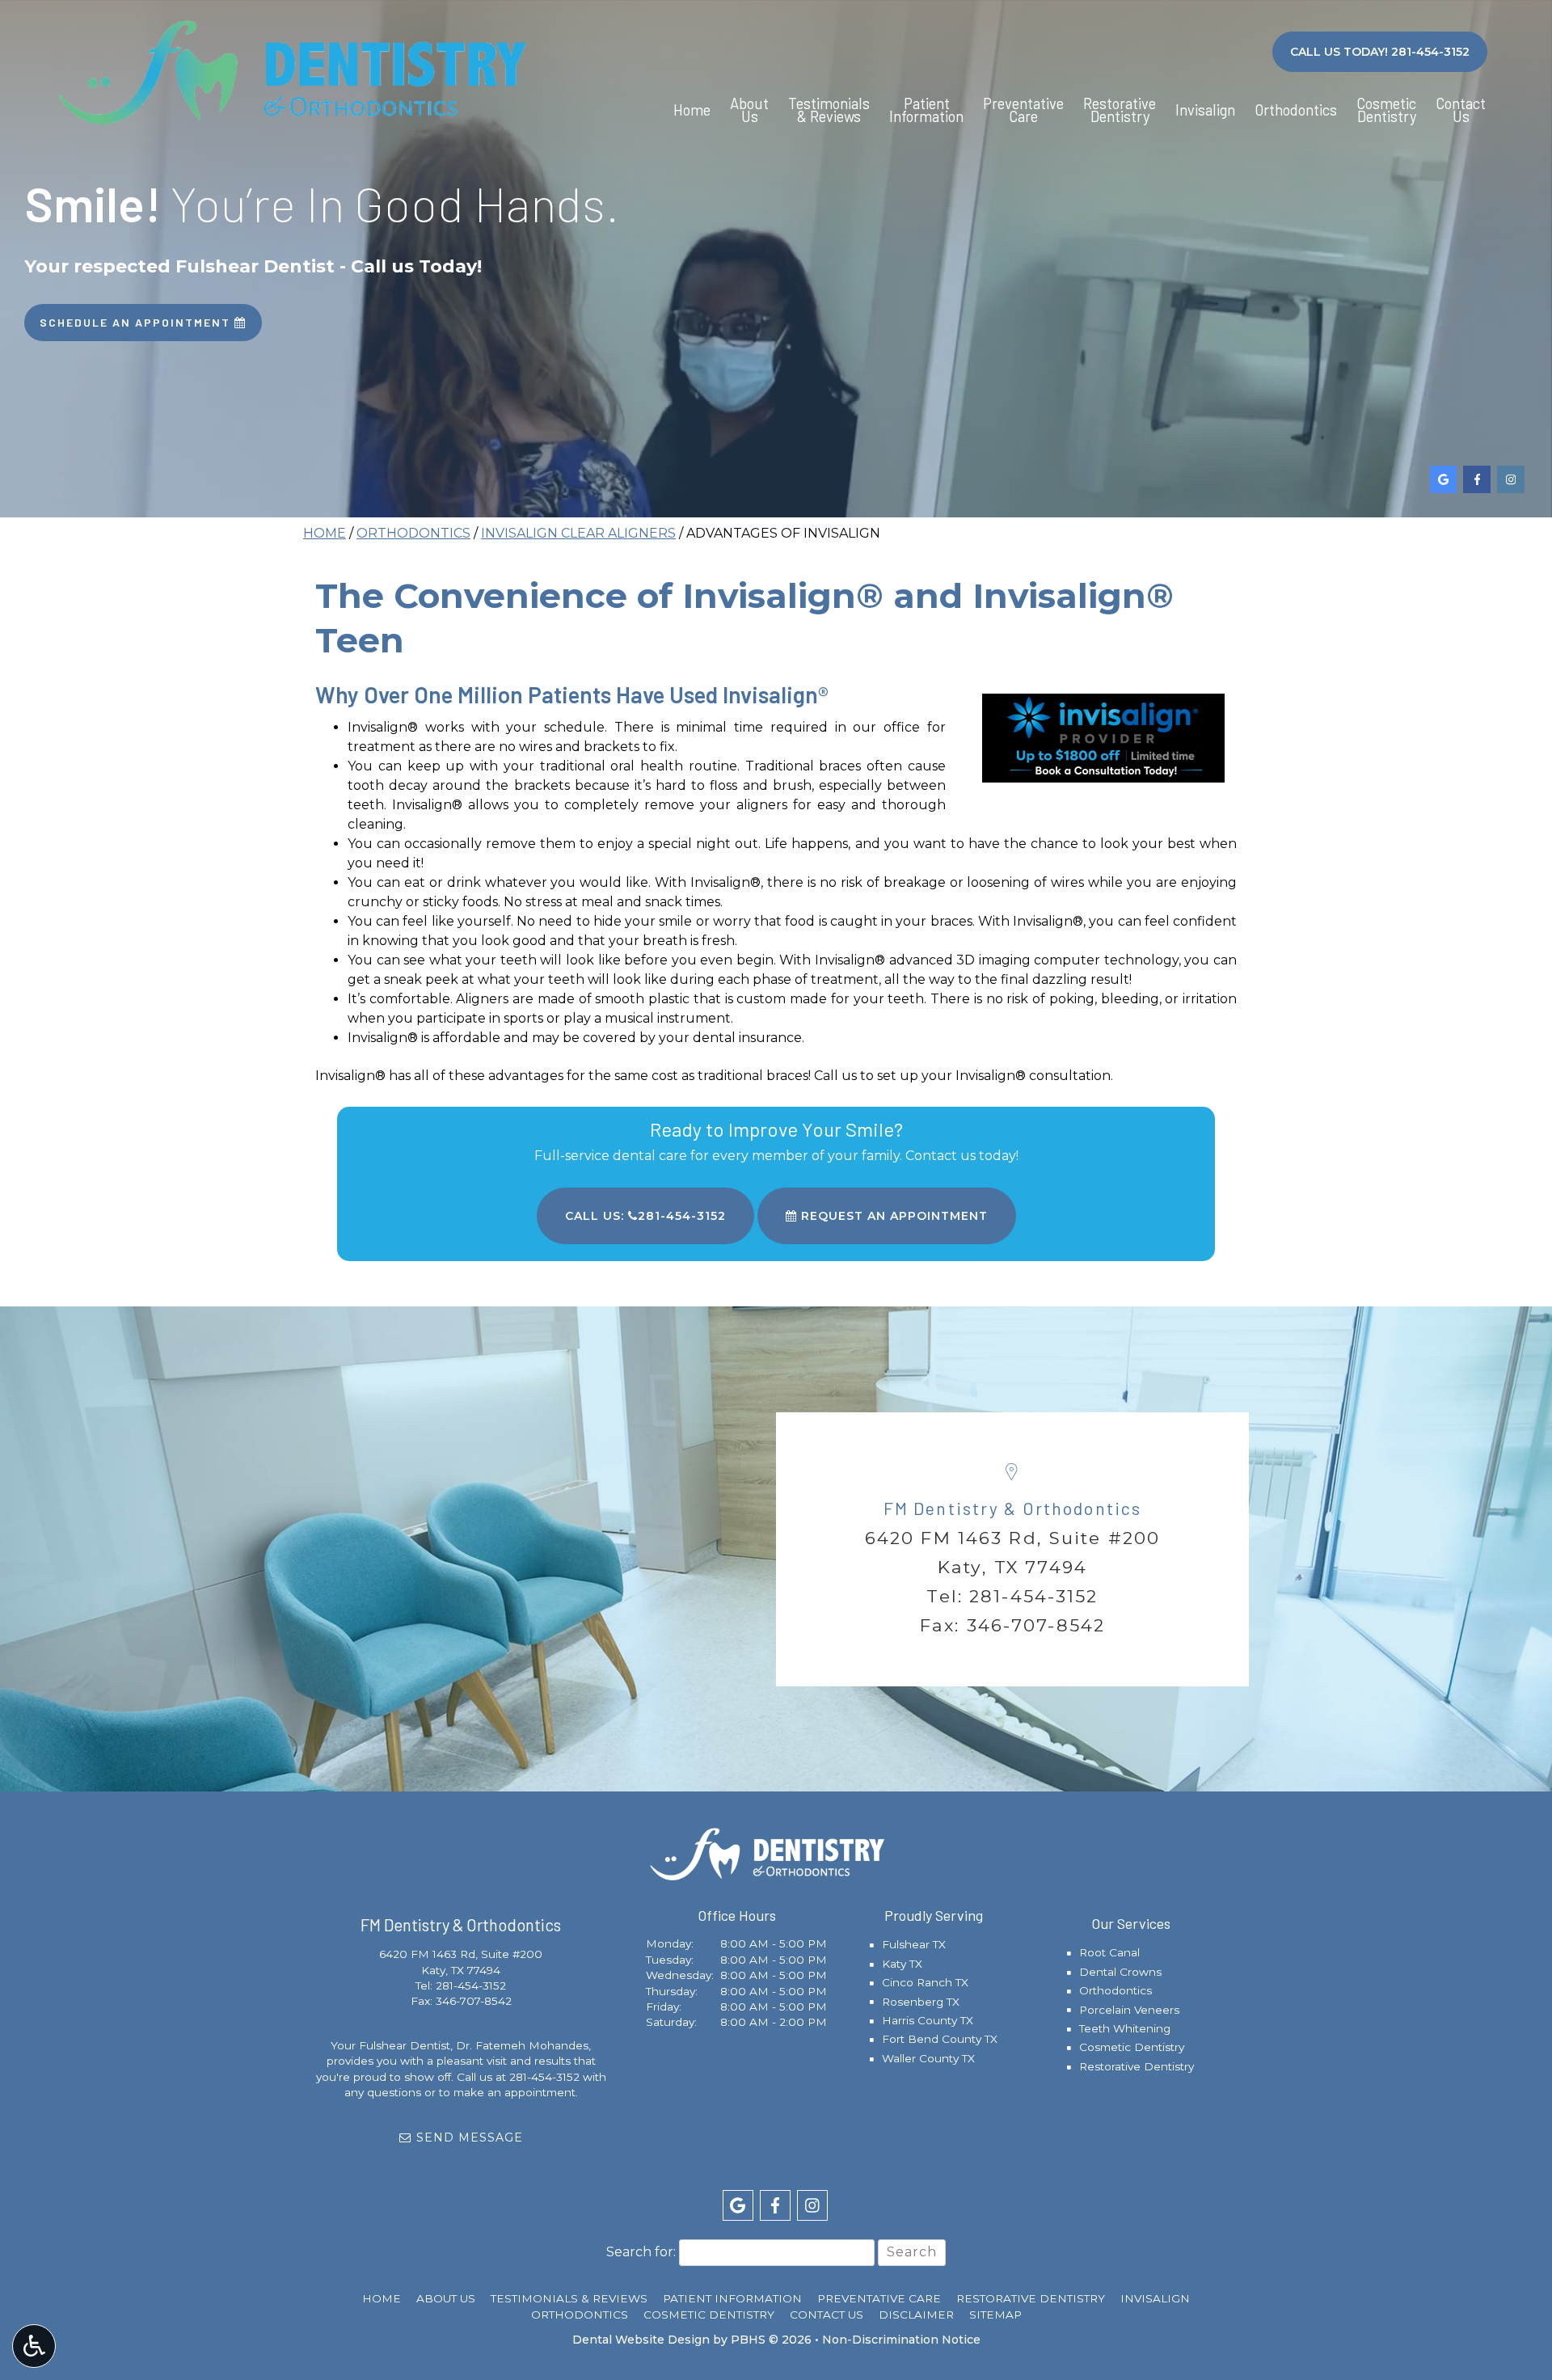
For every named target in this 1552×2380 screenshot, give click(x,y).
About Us (446, 2298)
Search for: (641, 2252)
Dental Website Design (641, 2340)
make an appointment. (516, 2092)
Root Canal (1109, 1952)
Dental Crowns (1120, 1972)
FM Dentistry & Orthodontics (1012, 1508)
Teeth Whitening (1125, 2028)
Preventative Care (879, 2298)
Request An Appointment (892, 1216)
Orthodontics (1296, 110)
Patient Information (732, 2298)
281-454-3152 (1034, 1596)
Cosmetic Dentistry (1132, 2047)
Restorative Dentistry (1137, 2066)
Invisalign (1205, 110)
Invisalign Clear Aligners (578, 533)
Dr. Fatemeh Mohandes (522, 2045)
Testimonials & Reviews (569, 2298)
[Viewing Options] (34, 2346)
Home (692, 110)
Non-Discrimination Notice (901, 2340)
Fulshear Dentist (405, 2045)
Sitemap (995, 2315)
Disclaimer (916, 2315)
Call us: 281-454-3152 (645, 1216)
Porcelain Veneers (1129, 2010)
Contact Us (827, 2315)
